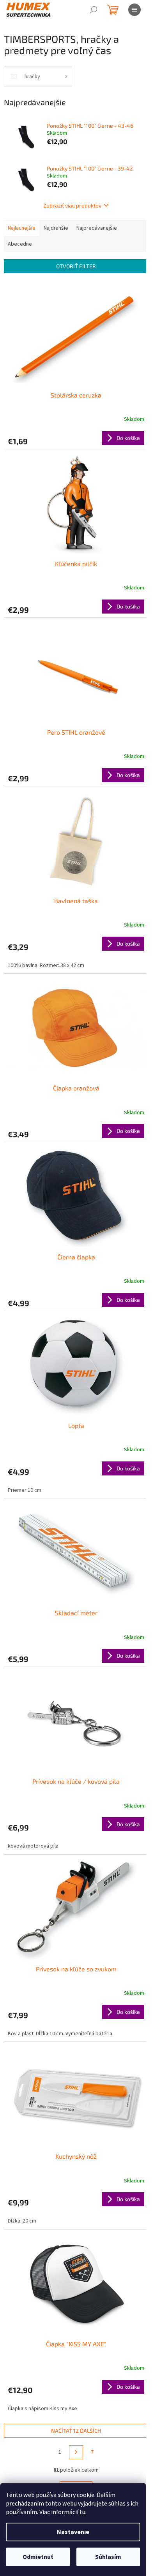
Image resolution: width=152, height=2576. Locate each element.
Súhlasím (108, 2557)
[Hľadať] (94, 10)
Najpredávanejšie (97, 228)
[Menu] (134, 10)
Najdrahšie (56, 228)
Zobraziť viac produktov (72, 205)
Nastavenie (73, 2532)
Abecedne (20, 244)
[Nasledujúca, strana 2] (76, 2452)
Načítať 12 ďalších (76, 2431)
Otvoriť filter (76, 266)
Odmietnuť (38, 2557)
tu (82, 2512)
